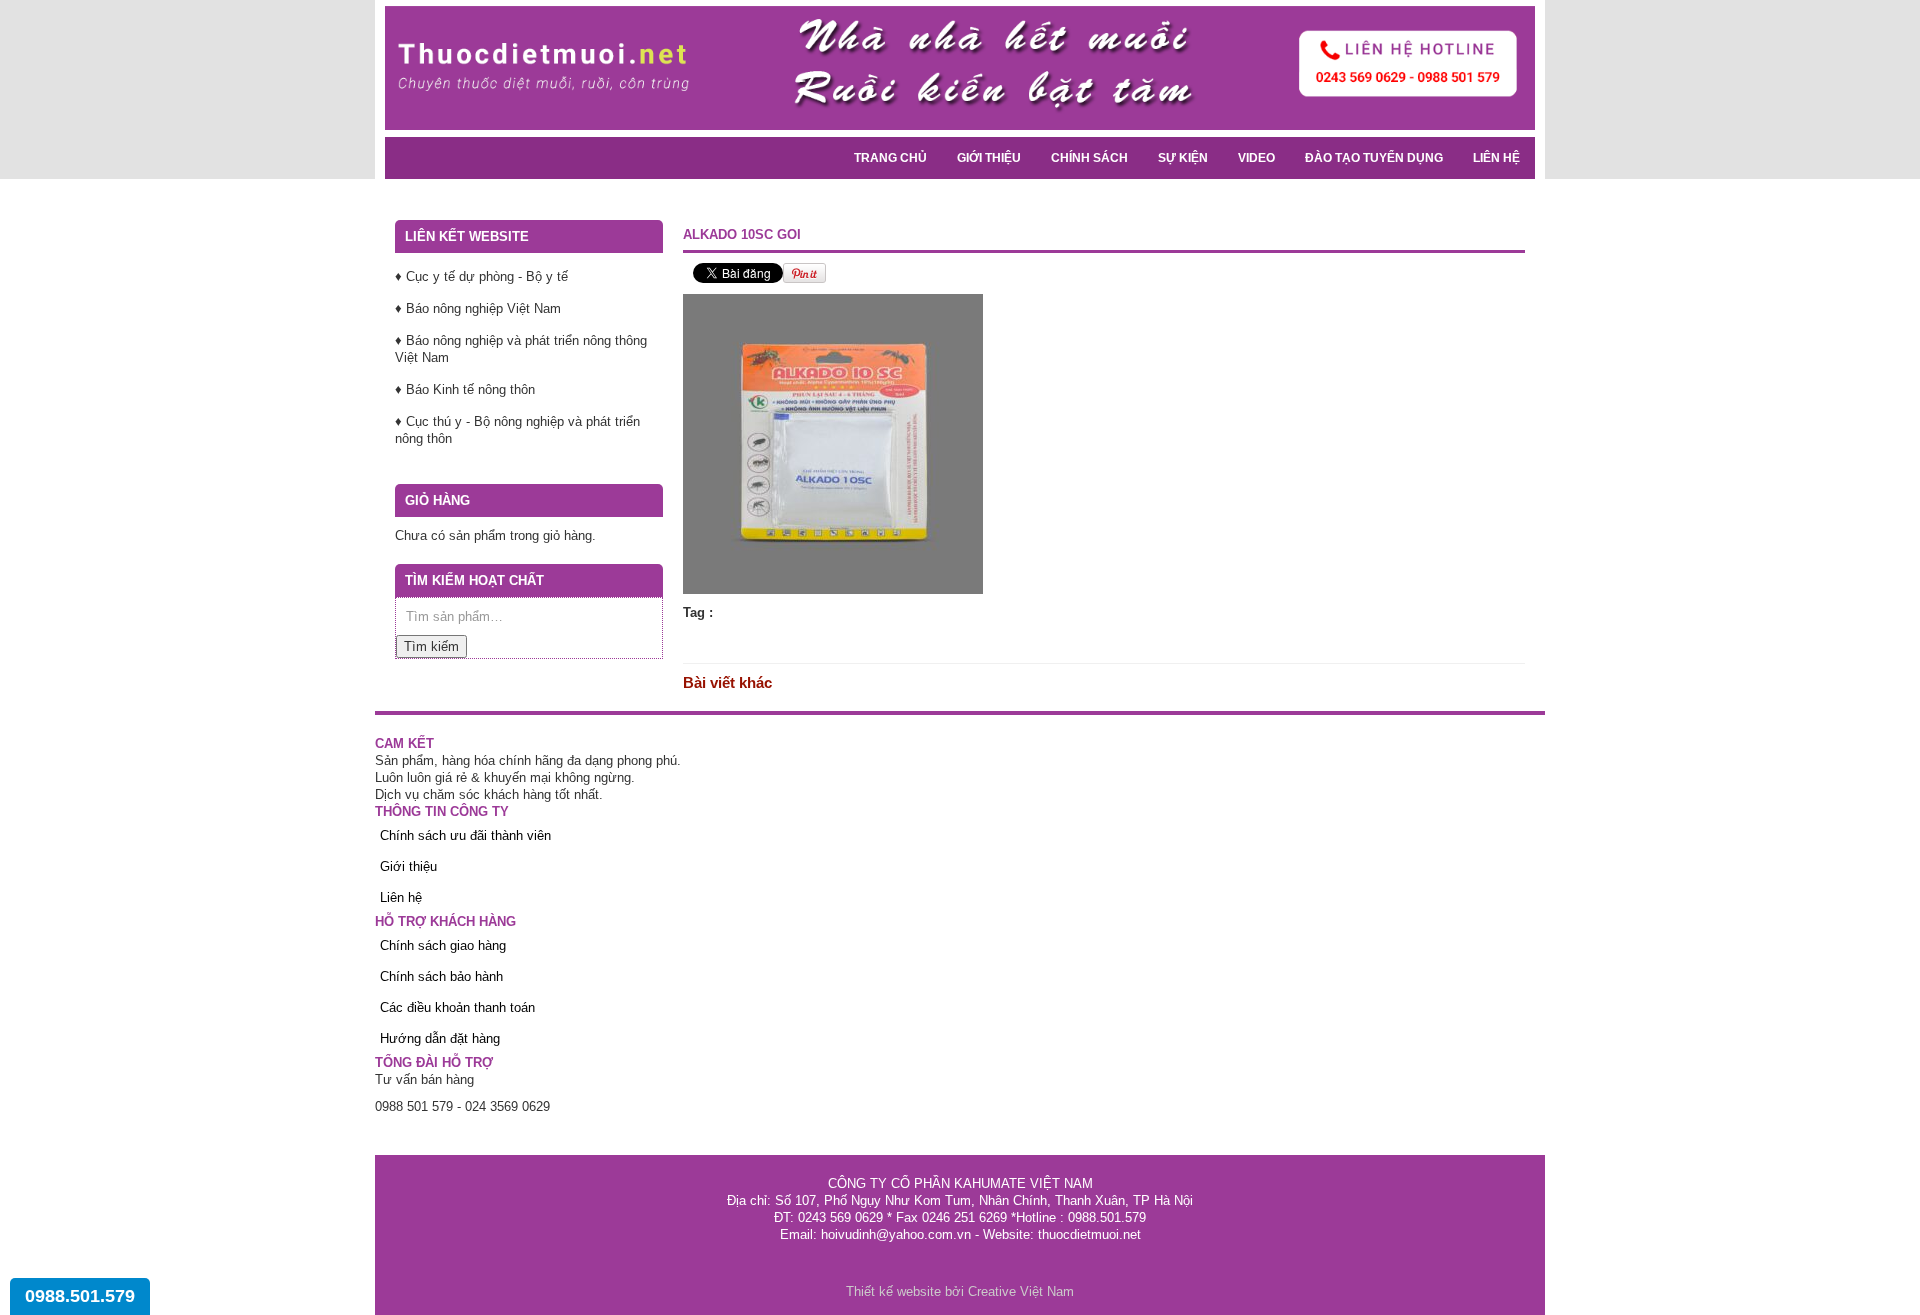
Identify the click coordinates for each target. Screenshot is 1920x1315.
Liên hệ (1496, 158)
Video (1256, 158)
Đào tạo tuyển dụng (1374, 158)
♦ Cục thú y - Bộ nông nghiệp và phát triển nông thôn (517, 430)
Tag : (698, 612)
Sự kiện (1183, 158)
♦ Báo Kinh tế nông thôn (465, 389)
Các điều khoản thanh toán (457, 1007)
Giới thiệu (989, 158)
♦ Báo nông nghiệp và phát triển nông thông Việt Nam (521, 349)
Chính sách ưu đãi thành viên (465, 835)
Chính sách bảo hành (441, 976)
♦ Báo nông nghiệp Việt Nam (478, 308)
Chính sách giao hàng (443, 945)
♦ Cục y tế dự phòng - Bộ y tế (481, 276)
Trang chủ (890, 158)
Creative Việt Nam (1021, 1291)
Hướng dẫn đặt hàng (440, 1038)
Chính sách (1089, 158)
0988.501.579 (80, 1296)
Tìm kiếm (431, 646)
